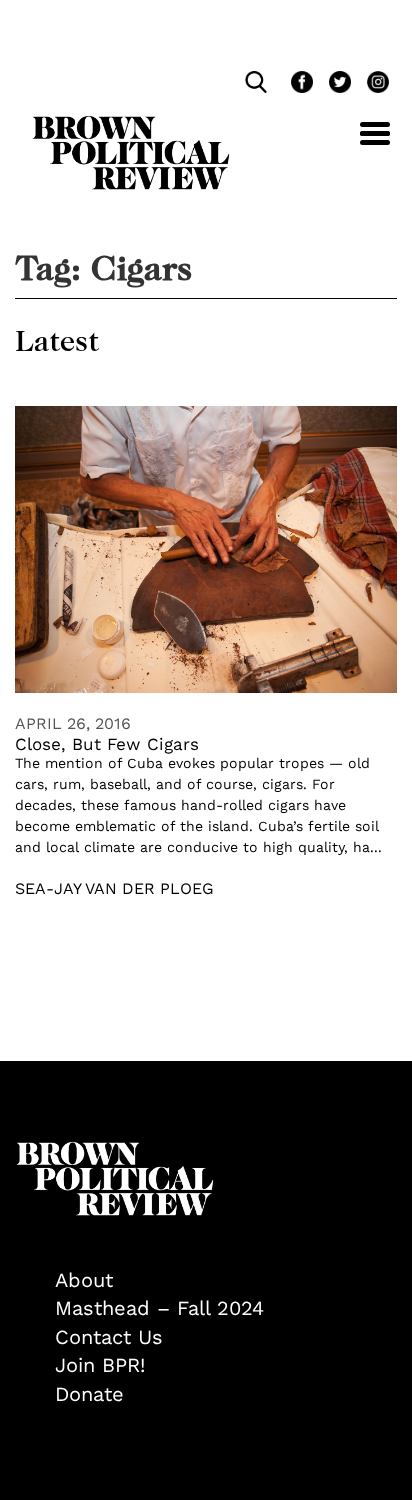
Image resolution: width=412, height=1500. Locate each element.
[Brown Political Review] (131, 125)
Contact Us (109, 1337)
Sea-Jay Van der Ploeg (114, 888)
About (84, 1280)
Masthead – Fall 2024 (159, 1308)
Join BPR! (100, 1365)
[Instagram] (373, 84)
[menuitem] (226, 1280)
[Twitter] (338, 84)
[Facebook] (300, 84)
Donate (89, 1394)
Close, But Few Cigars (107, 744)
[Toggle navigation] (360, 144)
